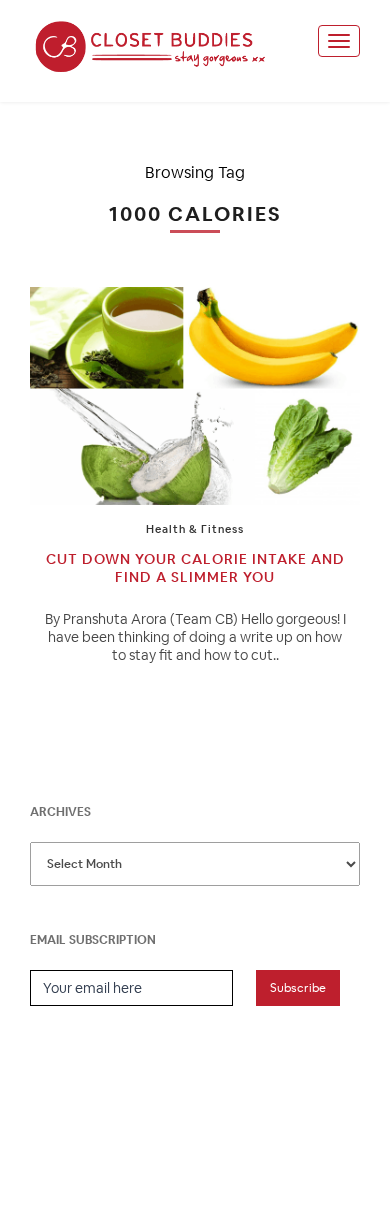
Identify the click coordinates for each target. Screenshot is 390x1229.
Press (215, 1168)
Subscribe (298, 988)
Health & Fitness (195, 529)
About (158, 1168)
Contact (281, 1168)
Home (101, 1168)
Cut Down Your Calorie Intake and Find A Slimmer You (195, 568)
